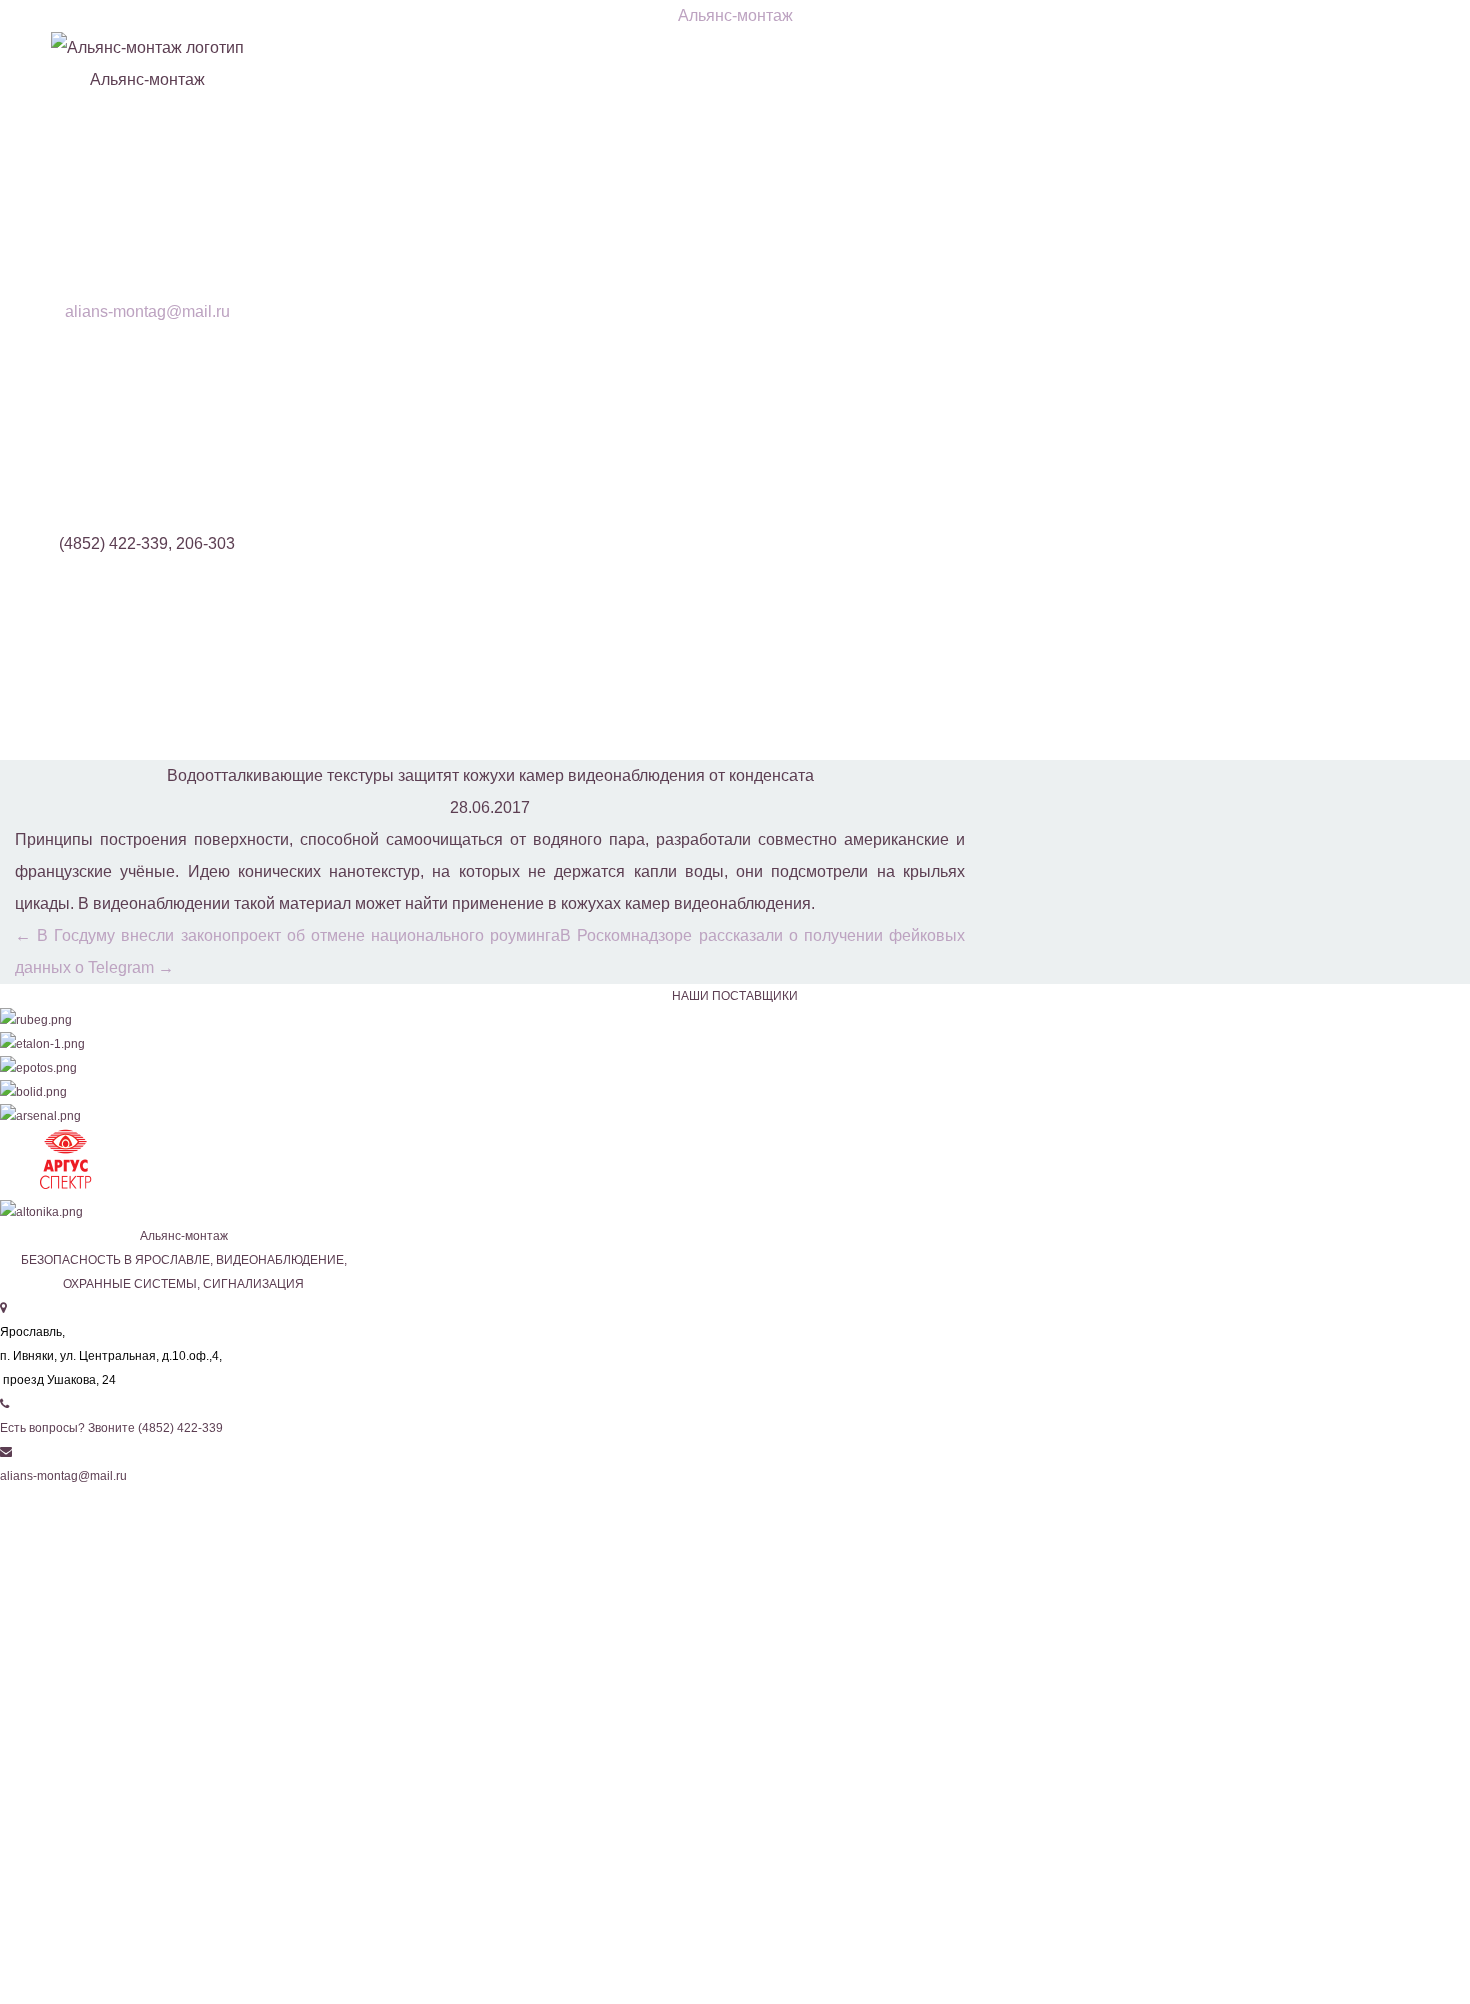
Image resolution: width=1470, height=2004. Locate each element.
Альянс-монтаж (735, 15)
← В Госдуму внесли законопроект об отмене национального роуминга (287, 935)
